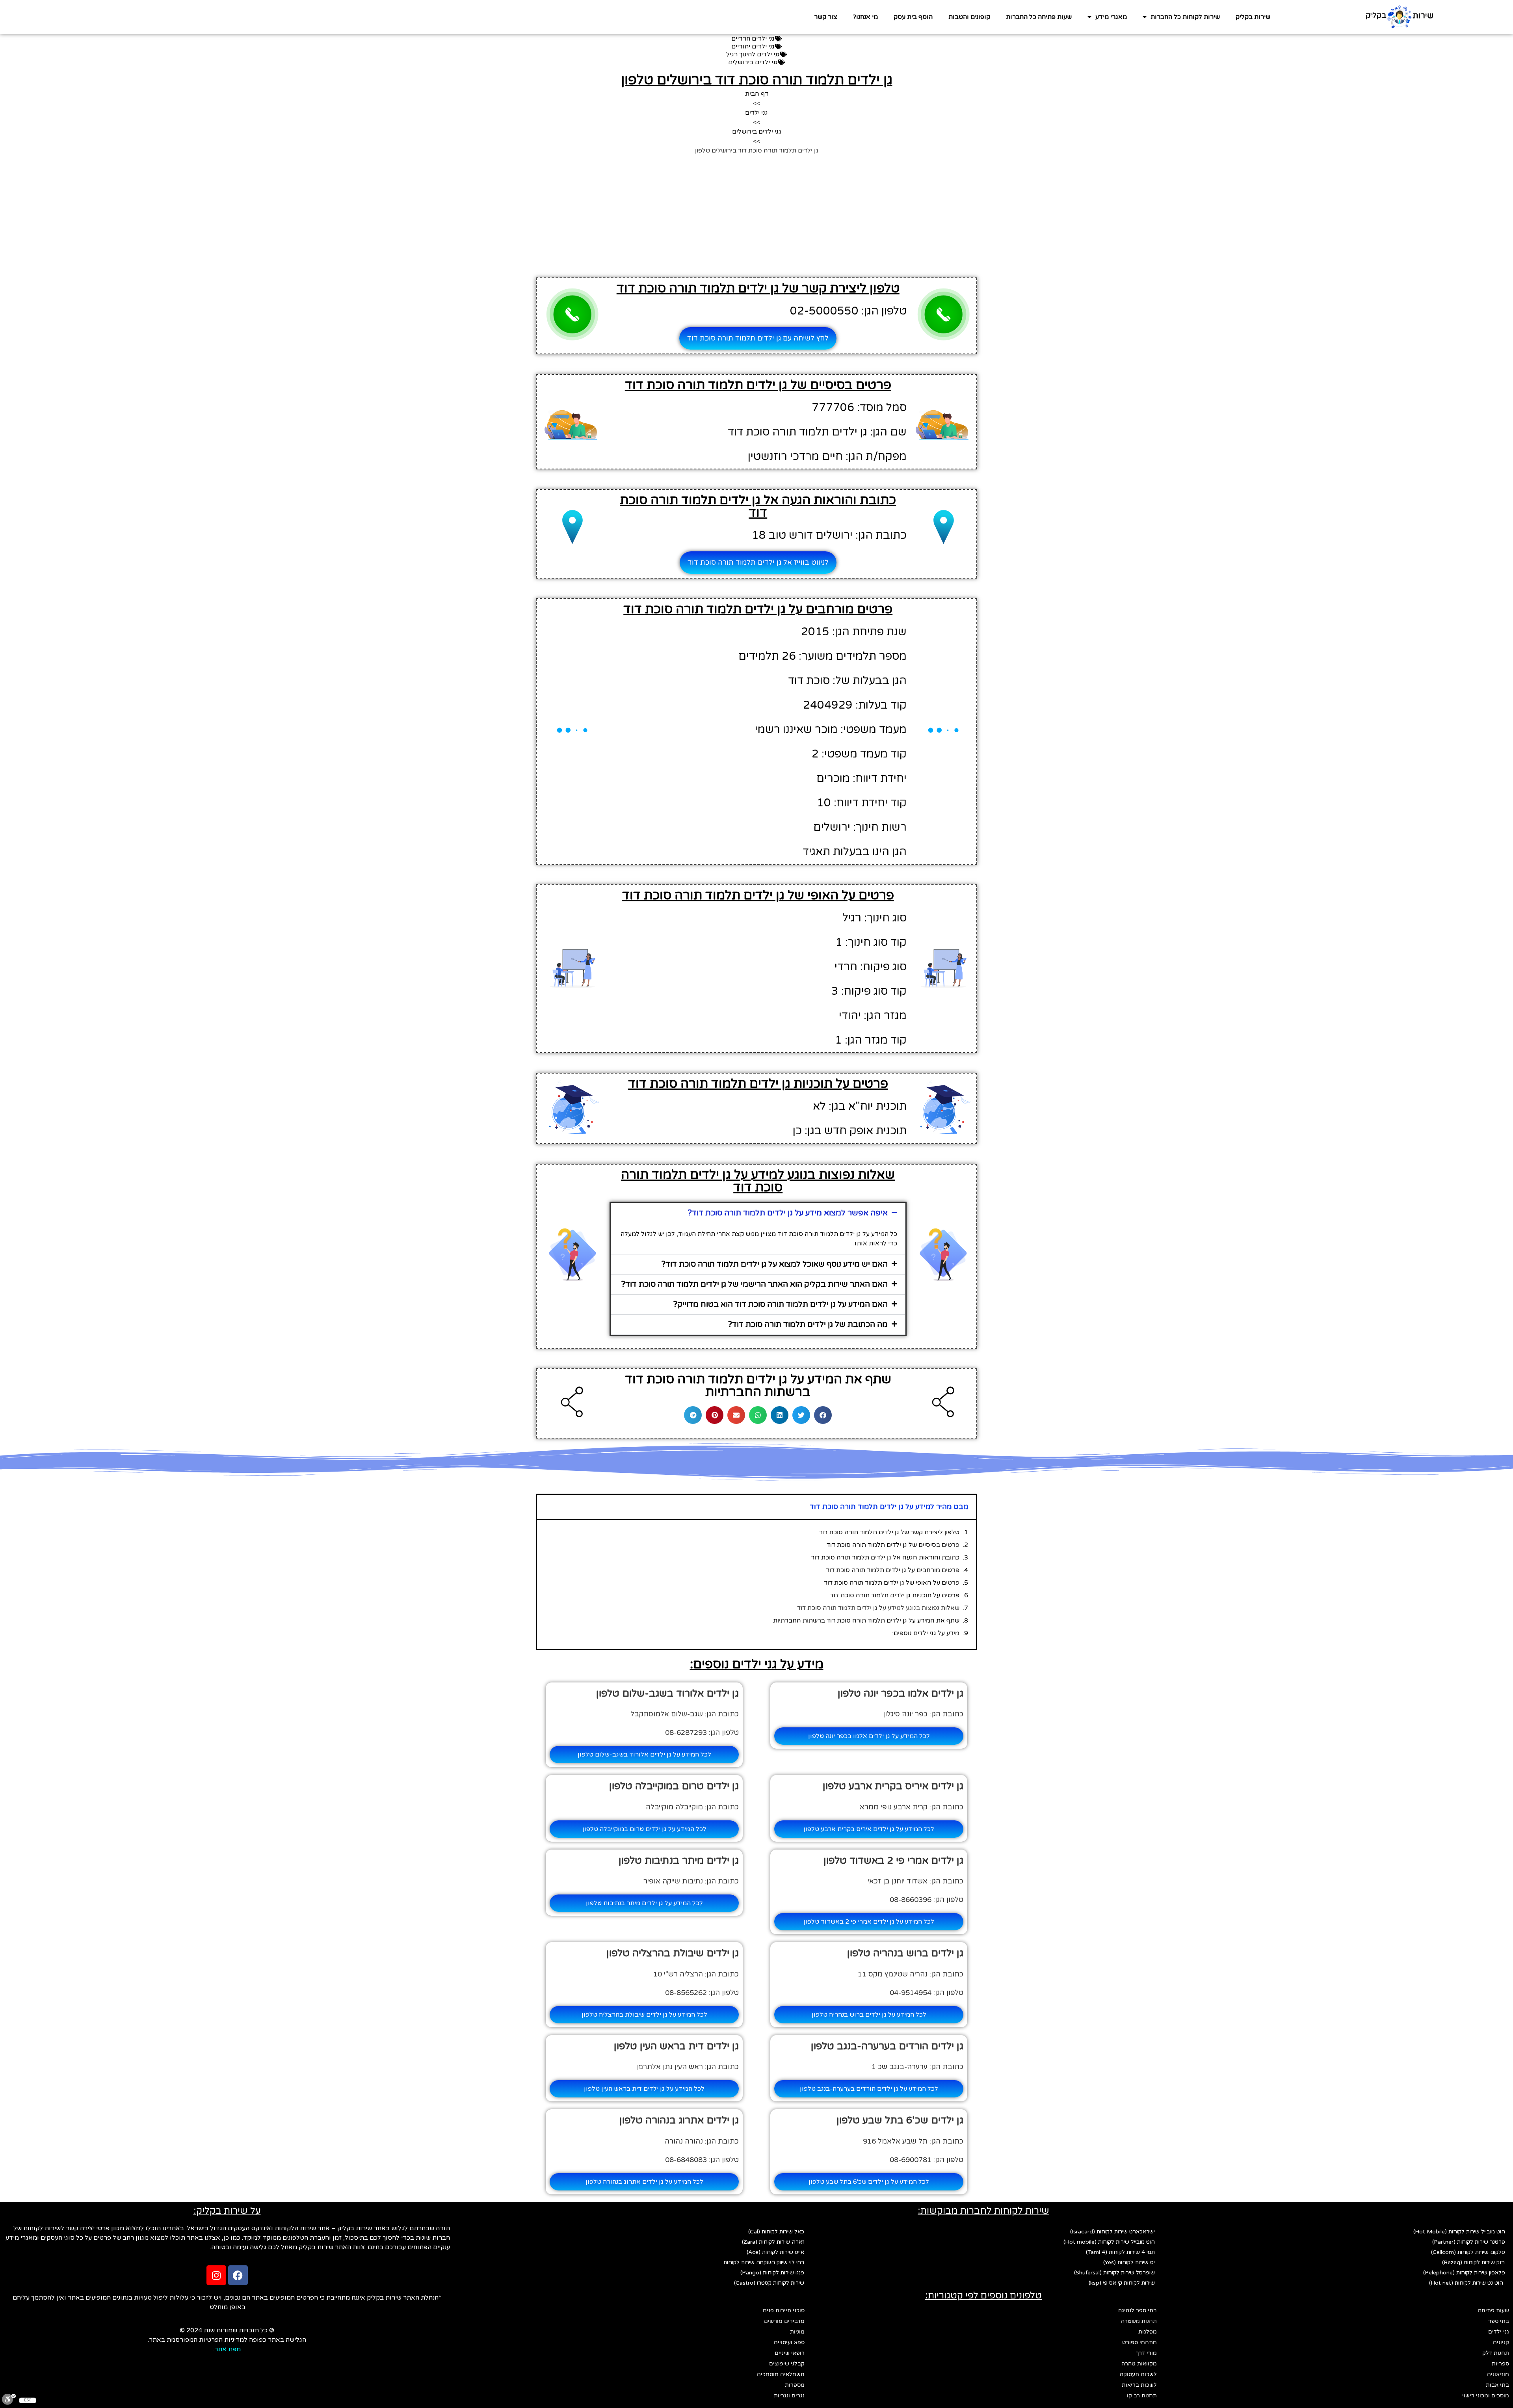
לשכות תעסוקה (1138, 2374)
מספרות (795, 2385)
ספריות (1500, 2364)
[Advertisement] (756, 214)
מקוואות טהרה (1139, 2364)
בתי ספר (1499, 2321)
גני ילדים (756, 113)
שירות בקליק (1253, 17)
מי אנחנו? (865, 17)
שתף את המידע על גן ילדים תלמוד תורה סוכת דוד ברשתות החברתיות (866, 1621)
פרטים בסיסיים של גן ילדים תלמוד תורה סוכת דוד (893, 1545)
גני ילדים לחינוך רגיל (753, 54)
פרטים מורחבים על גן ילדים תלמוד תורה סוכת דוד (893, 1570)
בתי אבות (1497, 2385)
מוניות (797, 2332)
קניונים (1501, 2342)
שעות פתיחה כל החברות (1039, 17)
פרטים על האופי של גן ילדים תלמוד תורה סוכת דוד (892, 1583)
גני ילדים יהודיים (753, 47)
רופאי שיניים (790, 2353)
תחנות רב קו (1142, 2396)
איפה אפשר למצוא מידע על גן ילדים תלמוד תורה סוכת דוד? (788, 1213)
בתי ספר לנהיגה (1138, 2310)
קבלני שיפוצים (787, 2364)
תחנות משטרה (1139, 2321)
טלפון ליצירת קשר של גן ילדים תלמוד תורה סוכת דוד (889, 1532)
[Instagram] (216, 2275)
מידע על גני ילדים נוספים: (926, 1633)
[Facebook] (238, 2275)
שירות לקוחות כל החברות (1185, 17)
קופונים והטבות (969, 17)
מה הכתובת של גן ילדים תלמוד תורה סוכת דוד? (808, 1325)
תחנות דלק (1496, 2353)
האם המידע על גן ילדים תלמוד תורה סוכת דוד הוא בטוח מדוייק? (781, 1304)
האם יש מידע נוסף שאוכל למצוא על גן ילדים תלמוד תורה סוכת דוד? (775, 1264)
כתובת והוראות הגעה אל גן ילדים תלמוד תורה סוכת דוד (885, 1558)
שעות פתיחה (1493, 2310)
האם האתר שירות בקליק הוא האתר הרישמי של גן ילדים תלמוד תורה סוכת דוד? (755, 1284)
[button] (758, 1213)
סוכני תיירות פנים (784, 2310)
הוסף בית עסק (913, 17)
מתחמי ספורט (1139, 2342)
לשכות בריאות (1139, 2385)
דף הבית (757, 94)
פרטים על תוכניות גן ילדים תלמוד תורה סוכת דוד (895, 1595)
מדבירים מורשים (784, 2321)
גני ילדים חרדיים (753, 39)
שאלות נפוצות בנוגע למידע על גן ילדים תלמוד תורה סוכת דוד (878, 1608)
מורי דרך (1146, 2353)
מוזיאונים (1498, 2374)
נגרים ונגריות (789, 2396)
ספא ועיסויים (789, 2342)
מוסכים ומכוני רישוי (1486, 2396)
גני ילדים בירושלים (753, 62)
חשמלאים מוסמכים (781, 2374)
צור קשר (826, 17)
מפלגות (1148, 2332)
